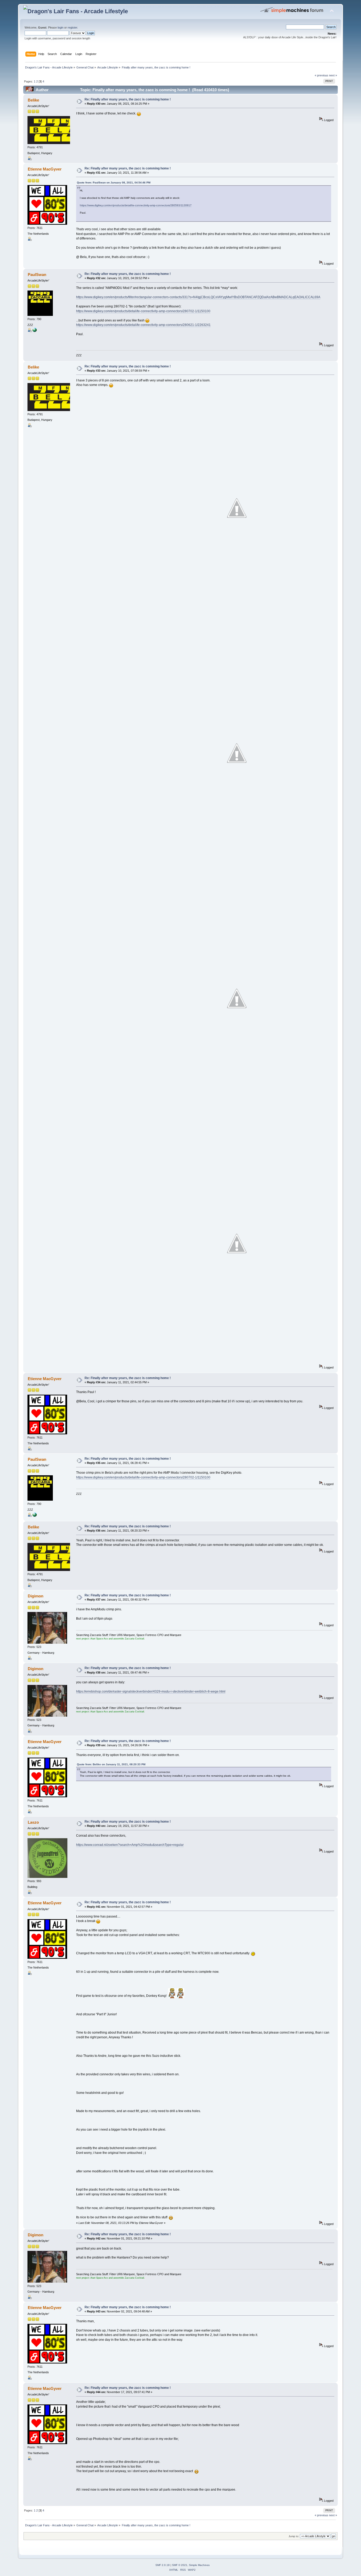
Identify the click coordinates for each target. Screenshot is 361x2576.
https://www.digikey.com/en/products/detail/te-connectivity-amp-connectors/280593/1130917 (136, 205)
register (72, 27)
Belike (33, 100)
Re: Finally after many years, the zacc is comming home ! (128, 99)
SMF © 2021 (180, 2565)
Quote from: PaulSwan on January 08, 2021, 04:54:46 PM (114, 183)
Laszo (33, 1822)
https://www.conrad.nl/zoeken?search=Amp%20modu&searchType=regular (130, 1845)
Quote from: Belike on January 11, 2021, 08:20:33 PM (111, 1764)
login (61, 27)
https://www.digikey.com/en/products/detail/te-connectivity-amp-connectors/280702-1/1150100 (143, 311)
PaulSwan (37, 275)
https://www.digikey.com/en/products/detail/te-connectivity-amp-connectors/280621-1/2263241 (143, 325)
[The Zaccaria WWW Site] (35, 331)
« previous (321, 75)
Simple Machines (199, 2565)
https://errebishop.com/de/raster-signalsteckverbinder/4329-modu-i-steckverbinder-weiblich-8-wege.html (151, 1692)
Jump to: (294, 2536)
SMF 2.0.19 (163, 2565)
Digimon (36, 1596)
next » (333, 75)
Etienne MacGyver (45, 169)
